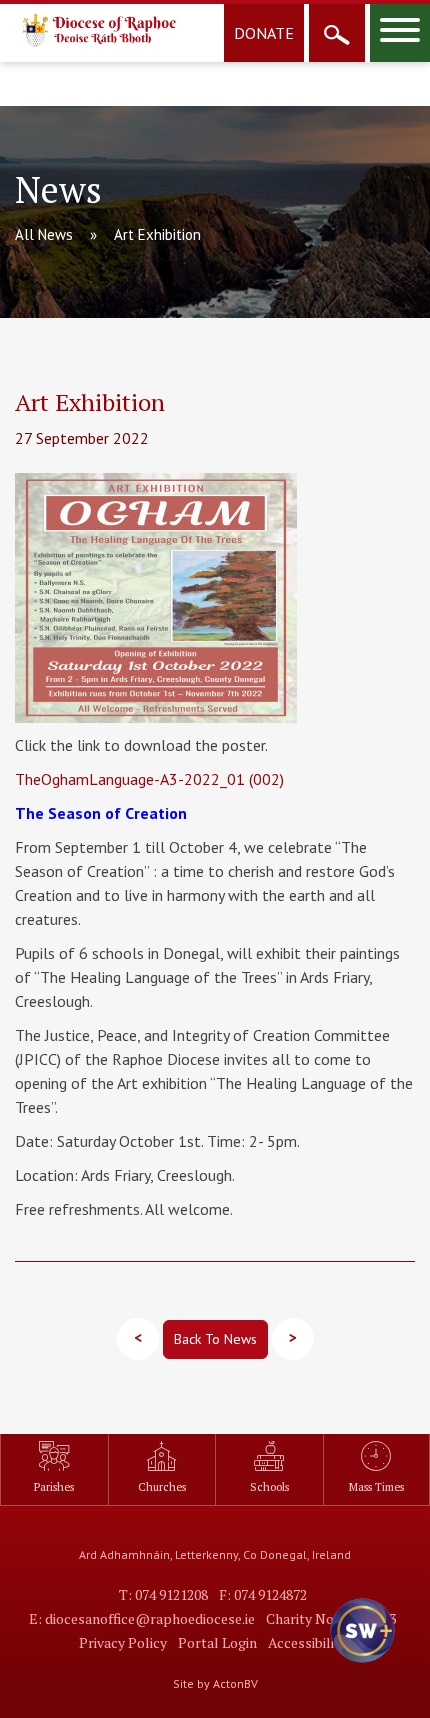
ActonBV (235, 1683)
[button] (360, 1648)
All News (44, 234)
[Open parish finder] (337, 33)
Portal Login (217, 1642)
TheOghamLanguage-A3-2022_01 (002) (149, 779)
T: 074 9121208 (163, 1594)
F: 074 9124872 (263, 1594)
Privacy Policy (123, 1642)
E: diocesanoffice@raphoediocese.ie (142, 1618)
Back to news (215, 1339)
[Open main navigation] (400, 33)
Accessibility (307, 1642)
